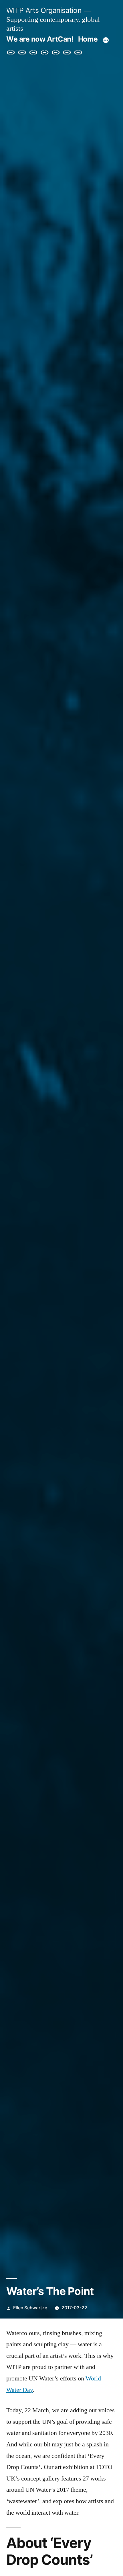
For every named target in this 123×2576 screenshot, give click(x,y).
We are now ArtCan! (40, 39)
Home (88, 39)
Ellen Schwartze (30, 2308)
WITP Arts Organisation (44, 10)
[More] (106, 40)
